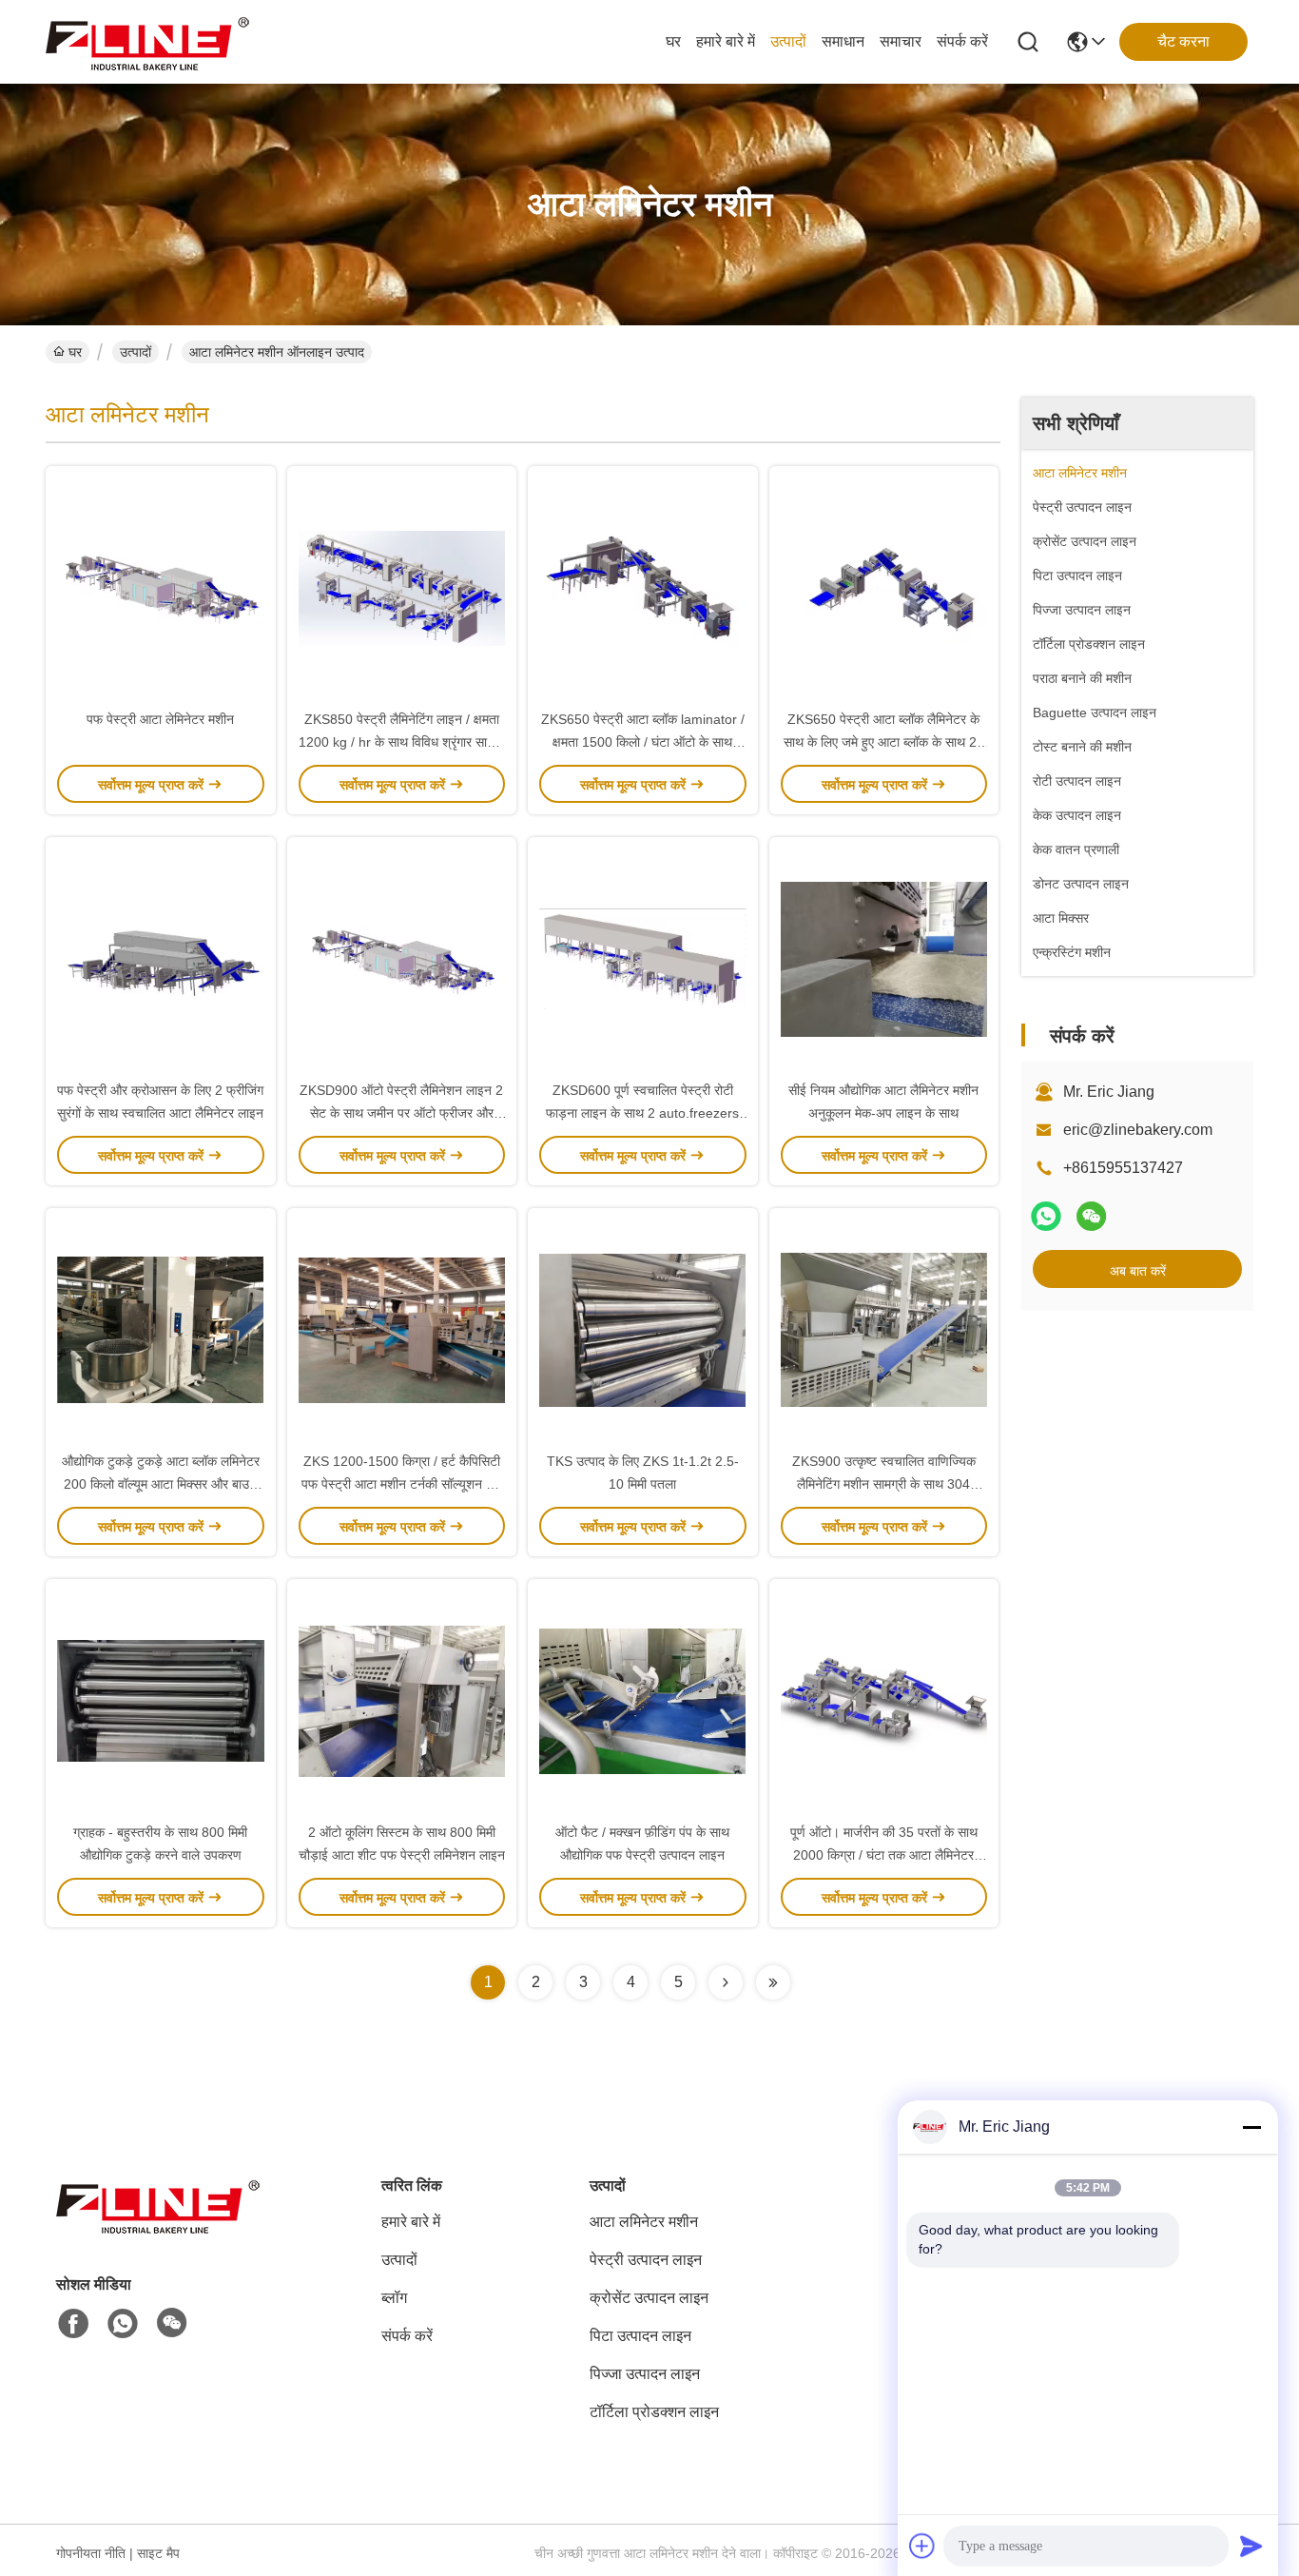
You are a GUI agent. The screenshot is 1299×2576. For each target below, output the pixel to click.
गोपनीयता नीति (91, 2553)
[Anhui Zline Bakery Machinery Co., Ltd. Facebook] (73, 2324)
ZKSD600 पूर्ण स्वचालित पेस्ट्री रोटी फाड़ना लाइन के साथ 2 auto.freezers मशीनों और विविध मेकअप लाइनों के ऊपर (642, 1113)
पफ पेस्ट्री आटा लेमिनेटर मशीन (160, 719)
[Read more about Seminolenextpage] (726, 1982)
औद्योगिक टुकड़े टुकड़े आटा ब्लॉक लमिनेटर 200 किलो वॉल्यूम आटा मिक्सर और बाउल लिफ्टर (161, 1484)
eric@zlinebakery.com (1138, 1130)
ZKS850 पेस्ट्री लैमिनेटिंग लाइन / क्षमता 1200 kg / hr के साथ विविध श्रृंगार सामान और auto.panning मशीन (401, 742)
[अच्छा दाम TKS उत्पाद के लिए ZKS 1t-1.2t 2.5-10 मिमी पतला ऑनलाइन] (643, 1329)
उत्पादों (788, 41)
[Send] (1251, 2546)
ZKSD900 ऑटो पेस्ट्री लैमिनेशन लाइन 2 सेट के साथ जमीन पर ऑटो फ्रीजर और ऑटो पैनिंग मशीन (401, 1113)
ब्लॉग (394, 2298)
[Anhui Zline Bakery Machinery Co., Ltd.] (150, 42)
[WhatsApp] (1046, 1216)
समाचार (901, 41)
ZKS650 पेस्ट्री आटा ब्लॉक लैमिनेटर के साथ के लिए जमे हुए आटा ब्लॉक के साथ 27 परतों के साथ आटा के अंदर (884, 742)
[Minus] (1251, 2127)
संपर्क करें (962, 41)
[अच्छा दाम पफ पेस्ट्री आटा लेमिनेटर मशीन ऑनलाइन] (161, 587)
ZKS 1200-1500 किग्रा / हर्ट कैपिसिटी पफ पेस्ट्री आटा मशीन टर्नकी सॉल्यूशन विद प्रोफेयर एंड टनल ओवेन (402, 1484)
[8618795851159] (123, 2324)
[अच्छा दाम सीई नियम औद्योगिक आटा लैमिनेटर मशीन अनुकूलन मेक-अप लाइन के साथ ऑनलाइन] (884, 958)
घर (673, 41)
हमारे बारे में (726, 41)
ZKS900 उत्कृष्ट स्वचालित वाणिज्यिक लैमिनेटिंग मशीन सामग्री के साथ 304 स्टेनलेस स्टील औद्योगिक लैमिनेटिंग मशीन (883, 1484)
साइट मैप (158, 2553)
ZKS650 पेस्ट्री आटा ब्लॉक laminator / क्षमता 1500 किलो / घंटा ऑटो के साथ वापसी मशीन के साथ (643, 742)
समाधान (843, 41)
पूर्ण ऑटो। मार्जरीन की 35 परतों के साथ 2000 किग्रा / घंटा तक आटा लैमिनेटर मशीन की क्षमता (884, 1855)
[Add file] (922, 2546)
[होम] (161, 2228)
